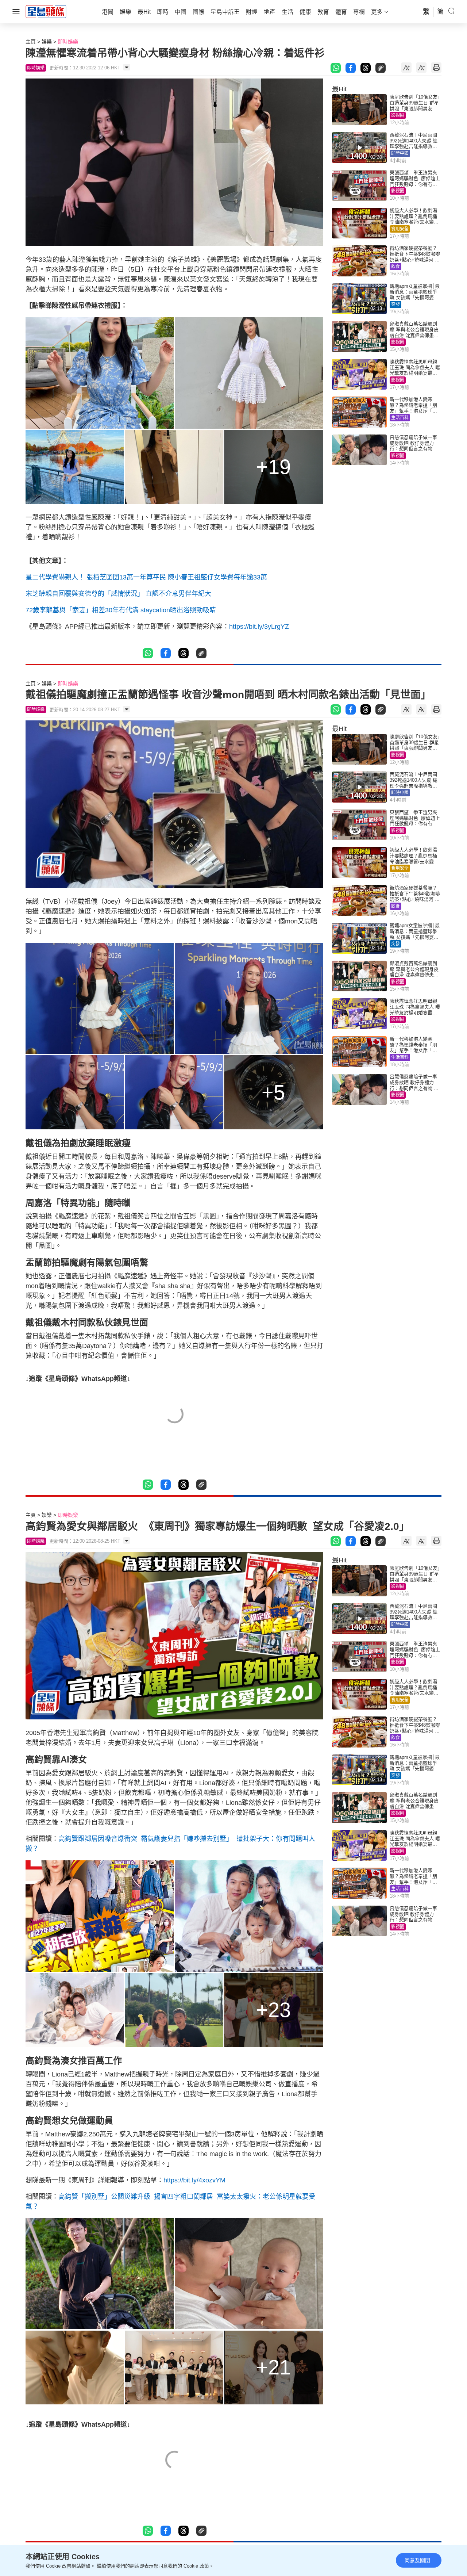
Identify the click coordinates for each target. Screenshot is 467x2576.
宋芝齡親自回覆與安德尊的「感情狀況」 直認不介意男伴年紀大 (118, 594)
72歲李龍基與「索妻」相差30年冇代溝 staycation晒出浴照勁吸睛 (121, 610)
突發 (395, 305)
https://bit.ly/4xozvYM (194, 2180)
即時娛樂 (68, 42)
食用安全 (400, 229)
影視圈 (398, 115)
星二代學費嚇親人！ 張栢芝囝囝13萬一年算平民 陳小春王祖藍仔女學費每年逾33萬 (146, 577)
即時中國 (400, 153)
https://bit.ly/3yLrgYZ (260, 627)
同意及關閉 (417, 2560)
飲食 (395, 267)
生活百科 (400, 418)
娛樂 (47, 42)
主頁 (31, 42)
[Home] (46, 11)
